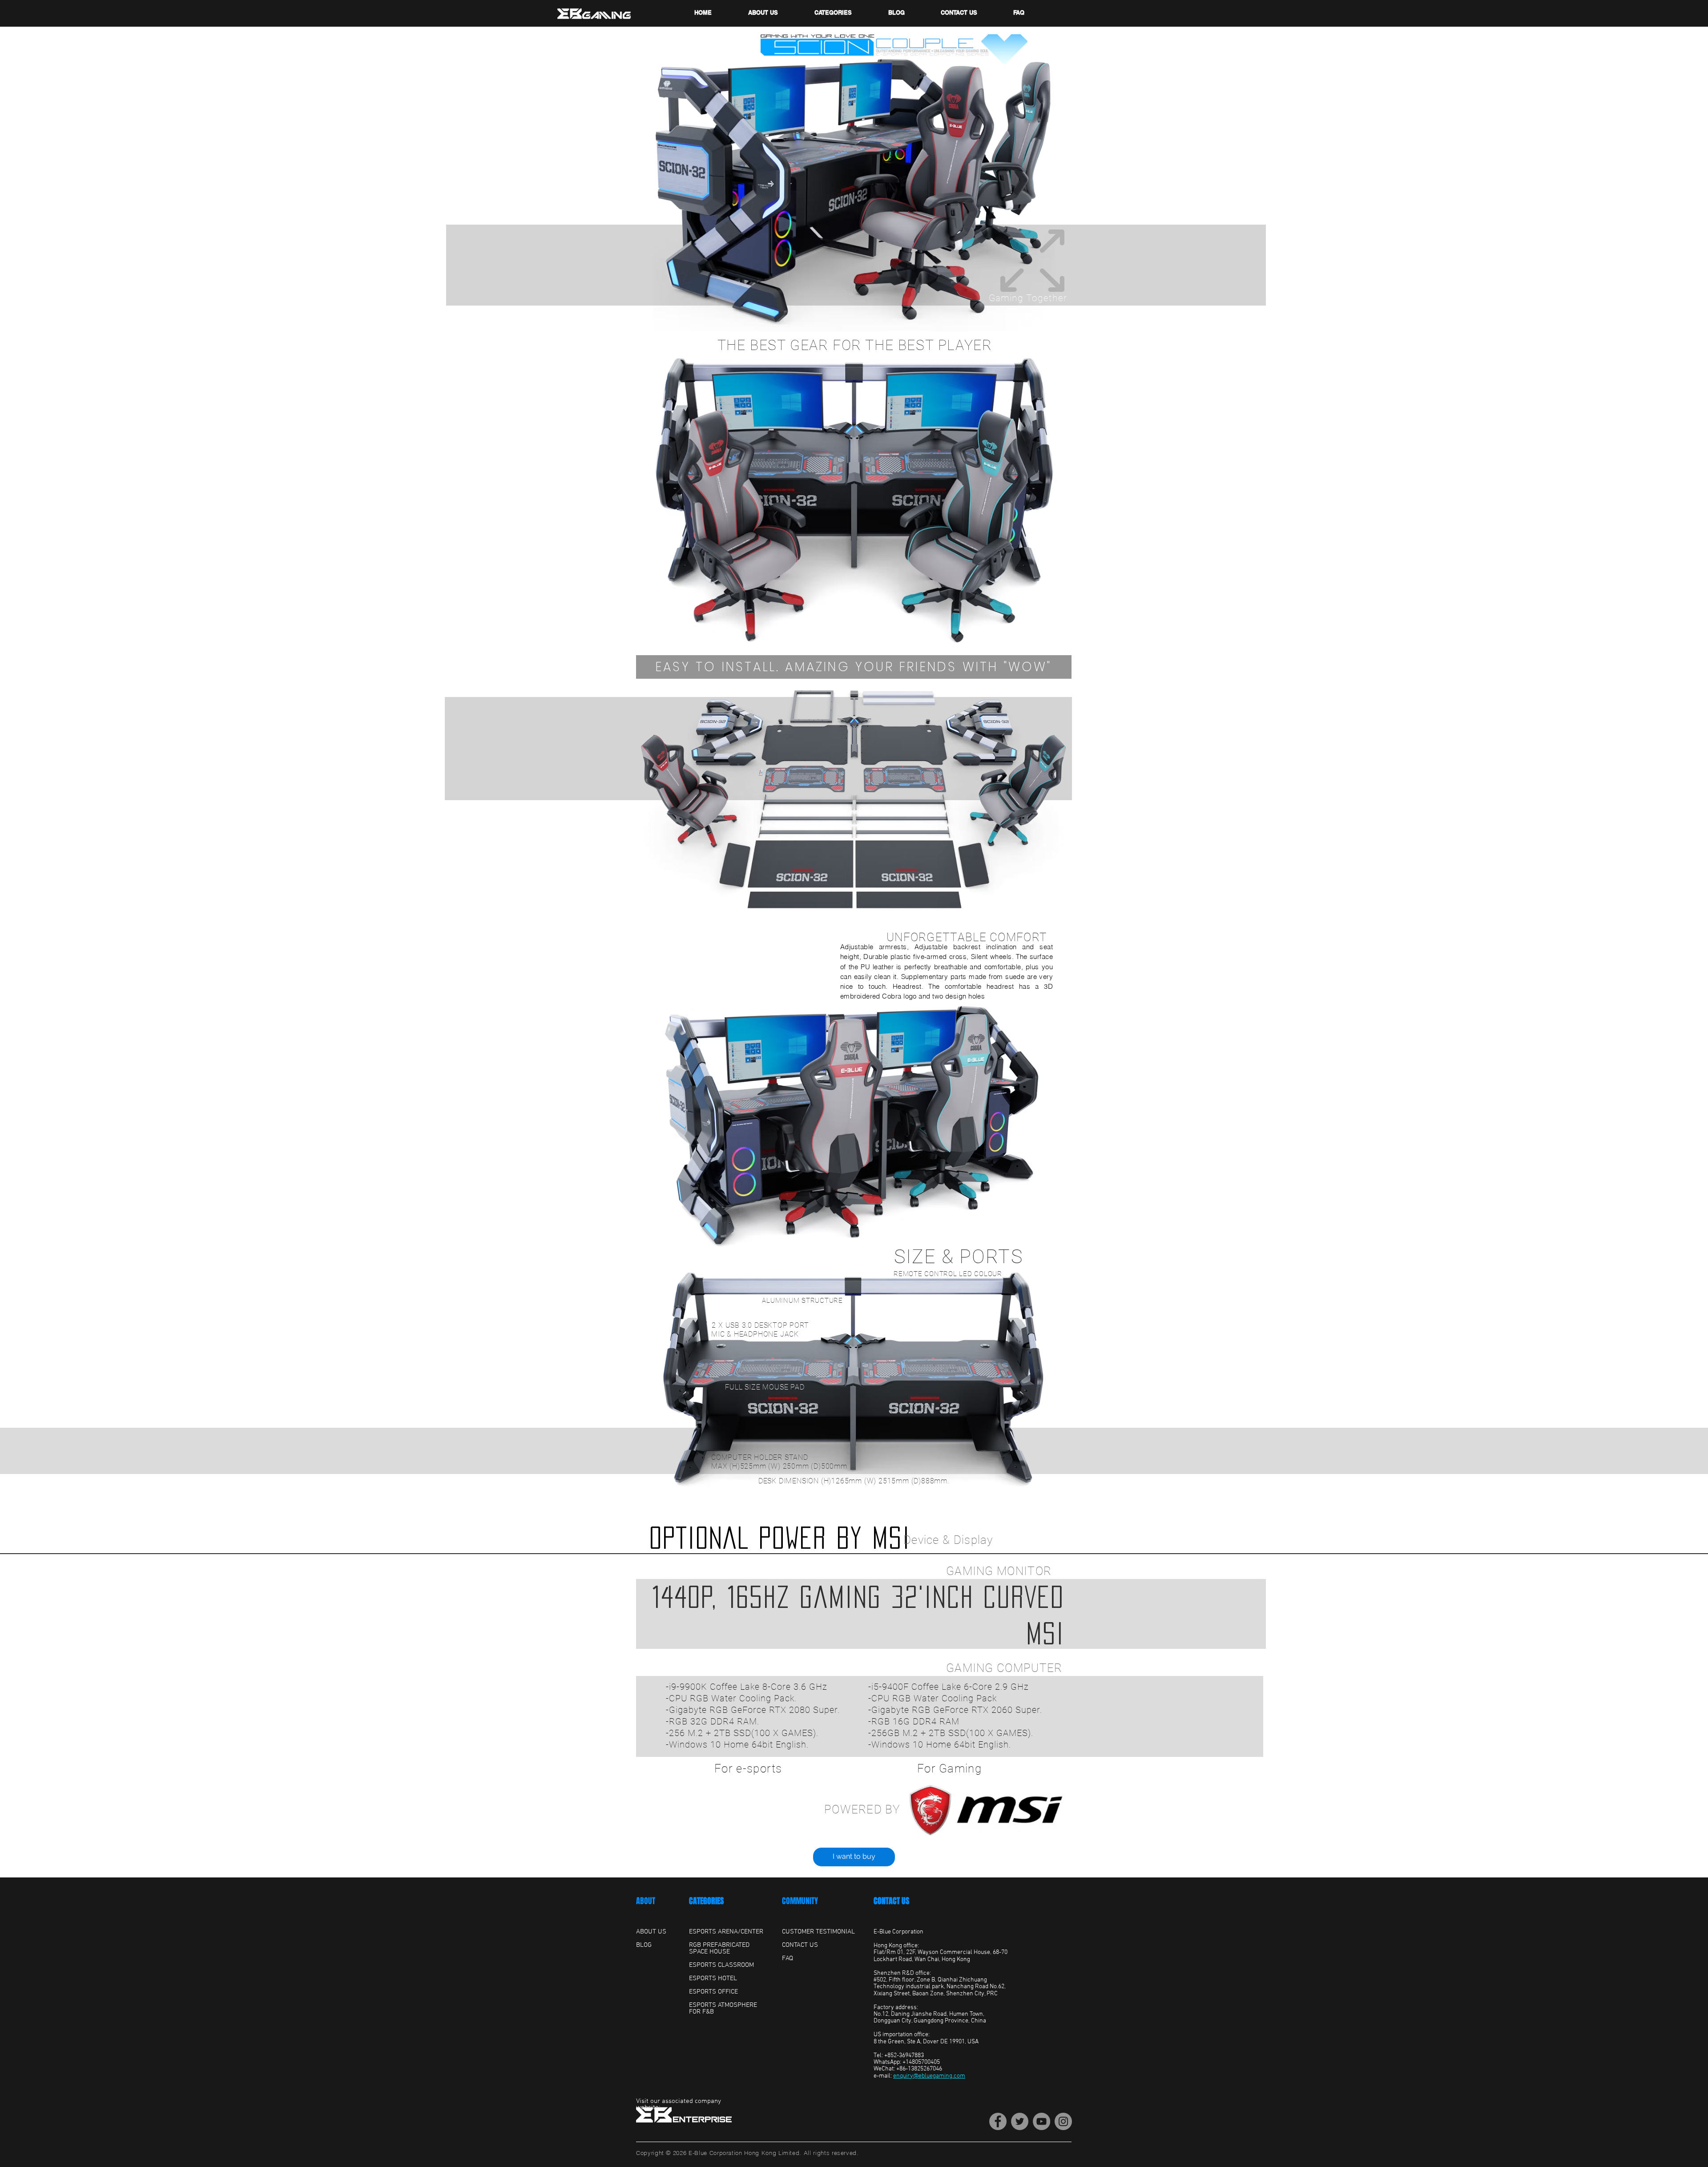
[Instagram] (1063, 2121)
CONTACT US (891, 1901)
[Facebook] (998, 2121)
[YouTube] (1041, 2121)
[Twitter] (1020, 2121)
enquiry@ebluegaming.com (929, 2076)
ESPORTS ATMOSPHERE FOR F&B (723, 2008)
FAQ (788, 1958)
